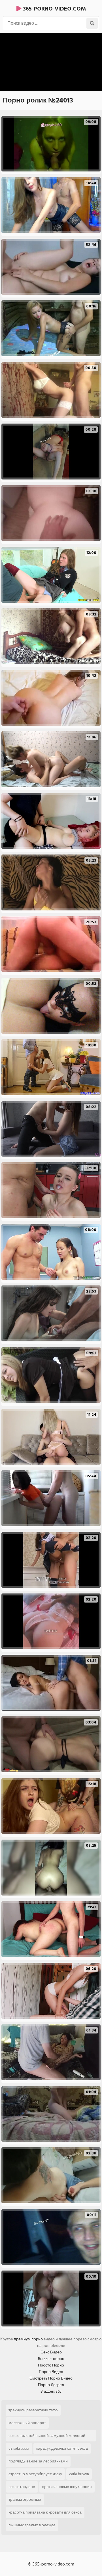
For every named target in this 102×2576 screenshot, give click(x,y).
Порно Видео (51, 2372)
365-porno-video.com (54, 9)
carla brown (79, 2474)
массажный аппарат (27, 2423)
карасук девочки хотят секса (62, 2448)
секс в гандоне (22, 2487)
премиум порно (28, 2339)
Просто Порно (51, 2365)
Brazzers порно (51, 2359)
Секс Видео (51, 2352)
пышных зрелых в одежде (32, 2525)
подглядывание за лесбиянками (38, 2461)
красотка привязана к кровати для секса (45, 2512)
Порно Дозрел (51, 2385)
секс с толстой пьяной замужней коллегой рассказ (47, 2437)
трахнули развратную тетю (33, 2410)
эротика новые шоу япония (67, 2487)
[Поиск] (92, 23)
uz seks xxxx (19, 2448)
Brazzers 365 (51, 2391)
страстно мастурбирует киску (35, 2474)
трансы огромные (25, 2499)
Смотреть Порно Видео (51, 2378)
